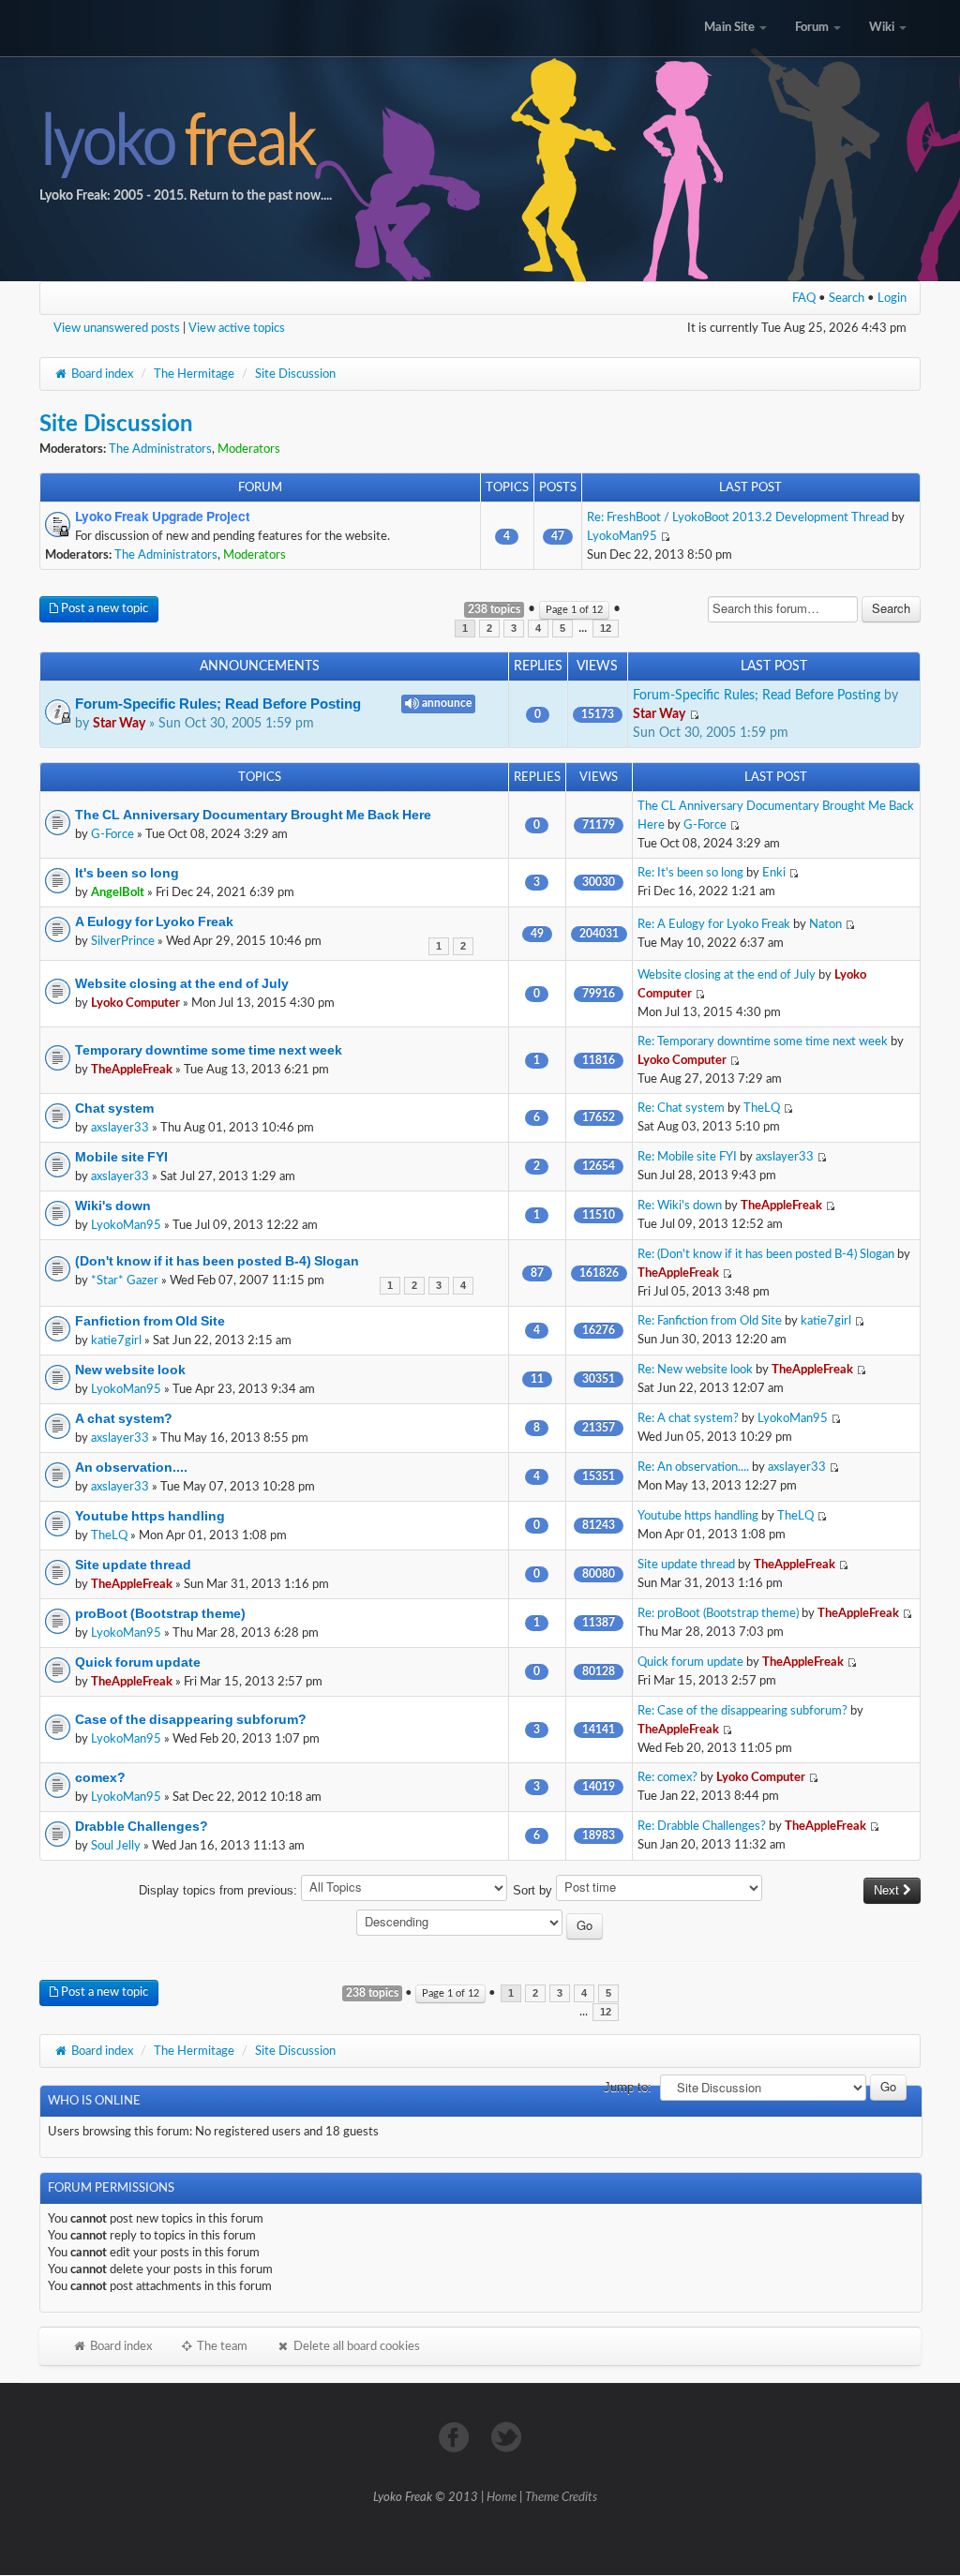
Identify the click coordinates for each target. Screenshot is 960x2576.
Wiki (883, 28)
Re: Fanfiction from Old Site (710, 1321)
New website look (130, 1370)
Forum (813, 28)
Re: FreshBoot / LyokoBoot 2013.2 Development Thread (738, 517)
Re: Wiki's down (680, 1206)
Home (502, 2498)
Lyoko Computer (135, 1003)
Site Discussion (295, 374)
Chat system (114, 1108)
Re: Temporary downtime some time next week (763, 1041)
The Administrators (160, 449)
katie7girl (116, 1340)
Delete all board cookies (355, 2346)
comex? (100, 1777)
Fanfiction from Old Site (150, 1321)
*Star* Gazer (125, 1281)
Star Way (119, 724)
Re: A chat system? (688, 1418)
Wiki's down (113, 1206)
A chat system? (124, 1418)
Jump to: (628, 2087)
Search (847, 298)
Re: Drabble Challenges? (702, 1826)
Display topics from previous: (220, 1890)
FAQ (804, 298)
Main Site (731, 28)
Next (888, 1890)
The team (221, 2346)
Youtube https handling (150, 1516)
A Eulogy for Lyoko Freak (154, 921)
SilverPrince (123, 941)
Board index (101, 374)
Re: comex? (667, 1777)
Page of (574, 610)
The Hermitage (194, 374)
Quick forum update (138, 1662)
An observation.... (131, 1467)
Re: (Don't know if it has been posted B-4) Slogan (766, 1254)
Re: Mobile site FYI (687, 1157)
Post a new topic (103, 609)
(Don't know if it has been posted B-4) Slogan (217, 1261)
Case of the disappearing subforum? (191, 1719)
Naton (825, 924)
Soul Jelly (116, 1846)
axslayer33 (120, 1128)
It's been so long (127, 873)
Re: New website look (695, 1370)
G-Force (112, 834)
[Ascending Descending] (480, 1925)
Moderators (249, 449)
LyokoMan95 (622, 536)
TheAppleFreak (132, 1070)
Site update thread (133, 1565)
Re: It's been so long (690, 873)
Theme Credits (561, 2498)
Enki (774, 873)
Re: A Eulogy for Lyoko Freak (714, 924)
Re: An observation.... (693, 1467)
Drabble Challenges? (142, 1826)
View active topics (237, 328)
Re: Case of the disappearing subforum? (742, 1711)
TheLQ (762, 1108)
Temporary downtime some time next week (209, 1050)
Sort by (534, 1890)
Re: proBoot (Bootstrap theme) (718, 1613)
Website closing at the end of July (182, 983)
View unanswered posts (117, 328)
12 (606, 629)
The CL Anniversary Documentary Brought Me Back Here (253, 815)
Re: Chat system (681, 1108)
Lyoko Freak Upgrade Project (163, 517)
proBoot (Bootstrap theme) (160, 1613)
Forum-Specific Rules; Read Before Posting (218, 704)
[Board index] (480, 141)
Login (892, 298)
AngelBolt (118, 892)
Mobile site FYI (121, 1157)
